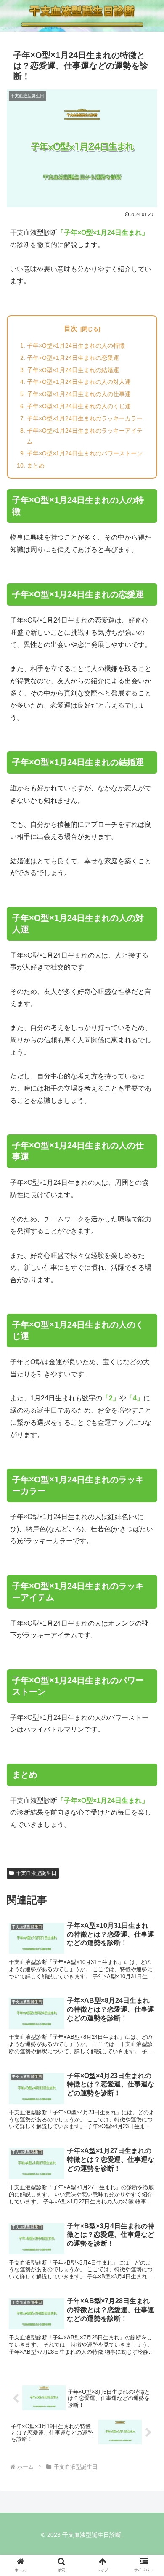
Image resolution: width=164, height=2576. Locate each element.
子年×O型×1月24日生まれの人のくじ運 (79, 406)
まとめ (36, 466)
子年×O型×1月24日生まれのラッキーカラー (85, 418)
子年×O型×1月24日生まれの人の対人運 (79, 382)
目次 (71, 329)
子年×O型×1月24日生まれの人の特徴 (76, 346)
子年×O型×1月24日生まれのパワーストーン (85, 453)
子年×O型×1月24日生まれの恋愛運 (73, 358)
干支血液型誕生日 (36, 1873)
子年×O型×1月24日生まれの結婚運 (73, 370)
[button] (147, 1672)
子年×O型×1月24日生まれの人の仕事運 (79, 394)
